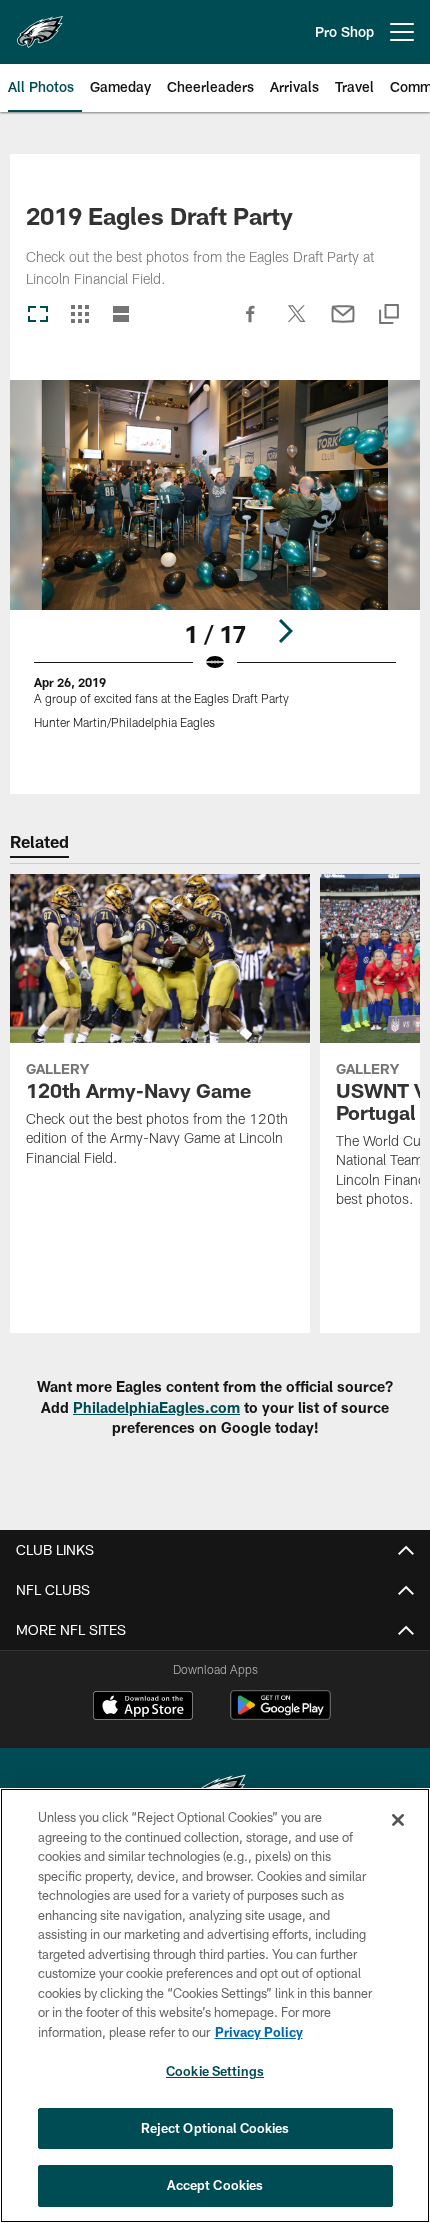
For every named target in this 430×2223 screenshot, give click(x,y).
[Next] (285, 631)
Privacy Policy (259, 2032)
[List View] (121, 315)
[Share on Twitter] (297, 324)
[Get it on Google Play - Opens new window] (280, 1715)
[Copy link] (389, 315)
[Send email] (343, 324)
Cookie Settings (215, 2071)
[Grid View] (79, 315)
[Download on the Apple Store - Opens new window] (143, 1708)
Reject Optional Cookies (215, 2128)
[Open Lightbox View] (215, 567)
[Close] (398, 1820)
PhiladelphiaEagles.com (156, 1407)
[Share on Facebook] (251, 324)
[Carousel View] (38, 315)
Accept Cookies (215, 2185)
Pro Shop (344, 31)
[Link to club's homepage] (40, 24)
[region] (215, 2005)
